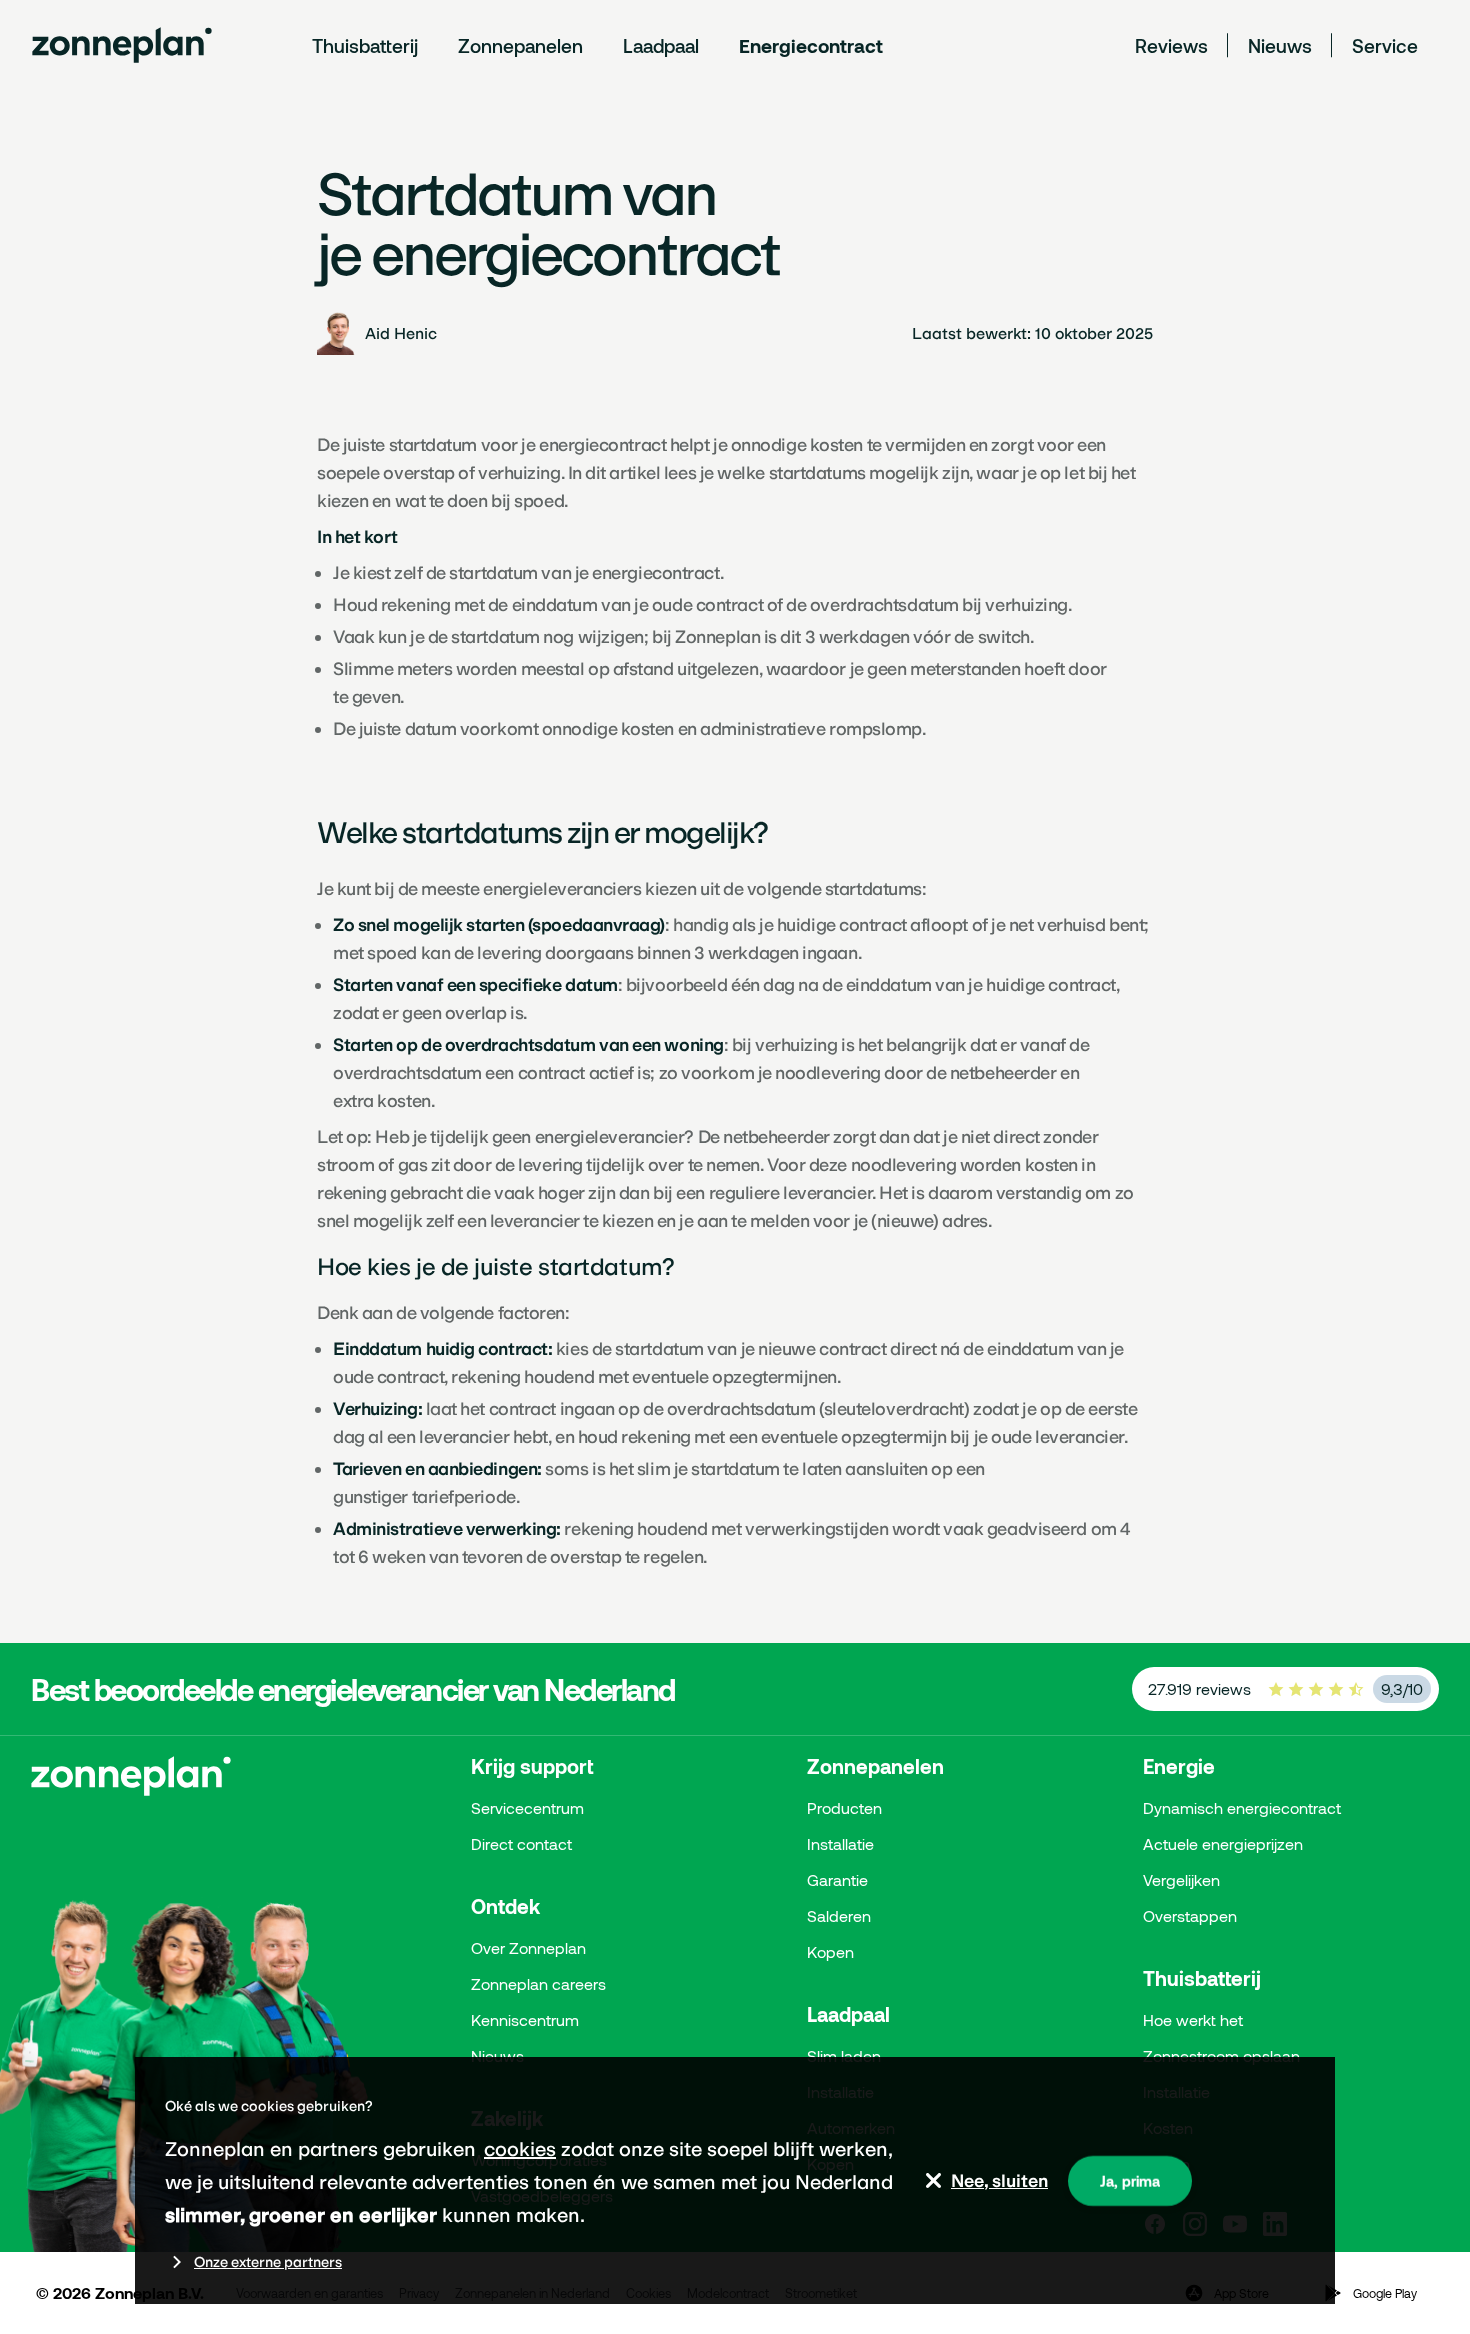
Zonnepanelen (520, 45)
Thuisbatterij (365, 45)
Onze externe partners (268, 2262)
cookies (520, 2149)
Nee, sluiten (999, 2181)
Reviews (1171, 45)
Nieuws (1280, 45)
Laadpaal (661, 45)
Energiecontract (811, 45)
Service (1385, 45)
